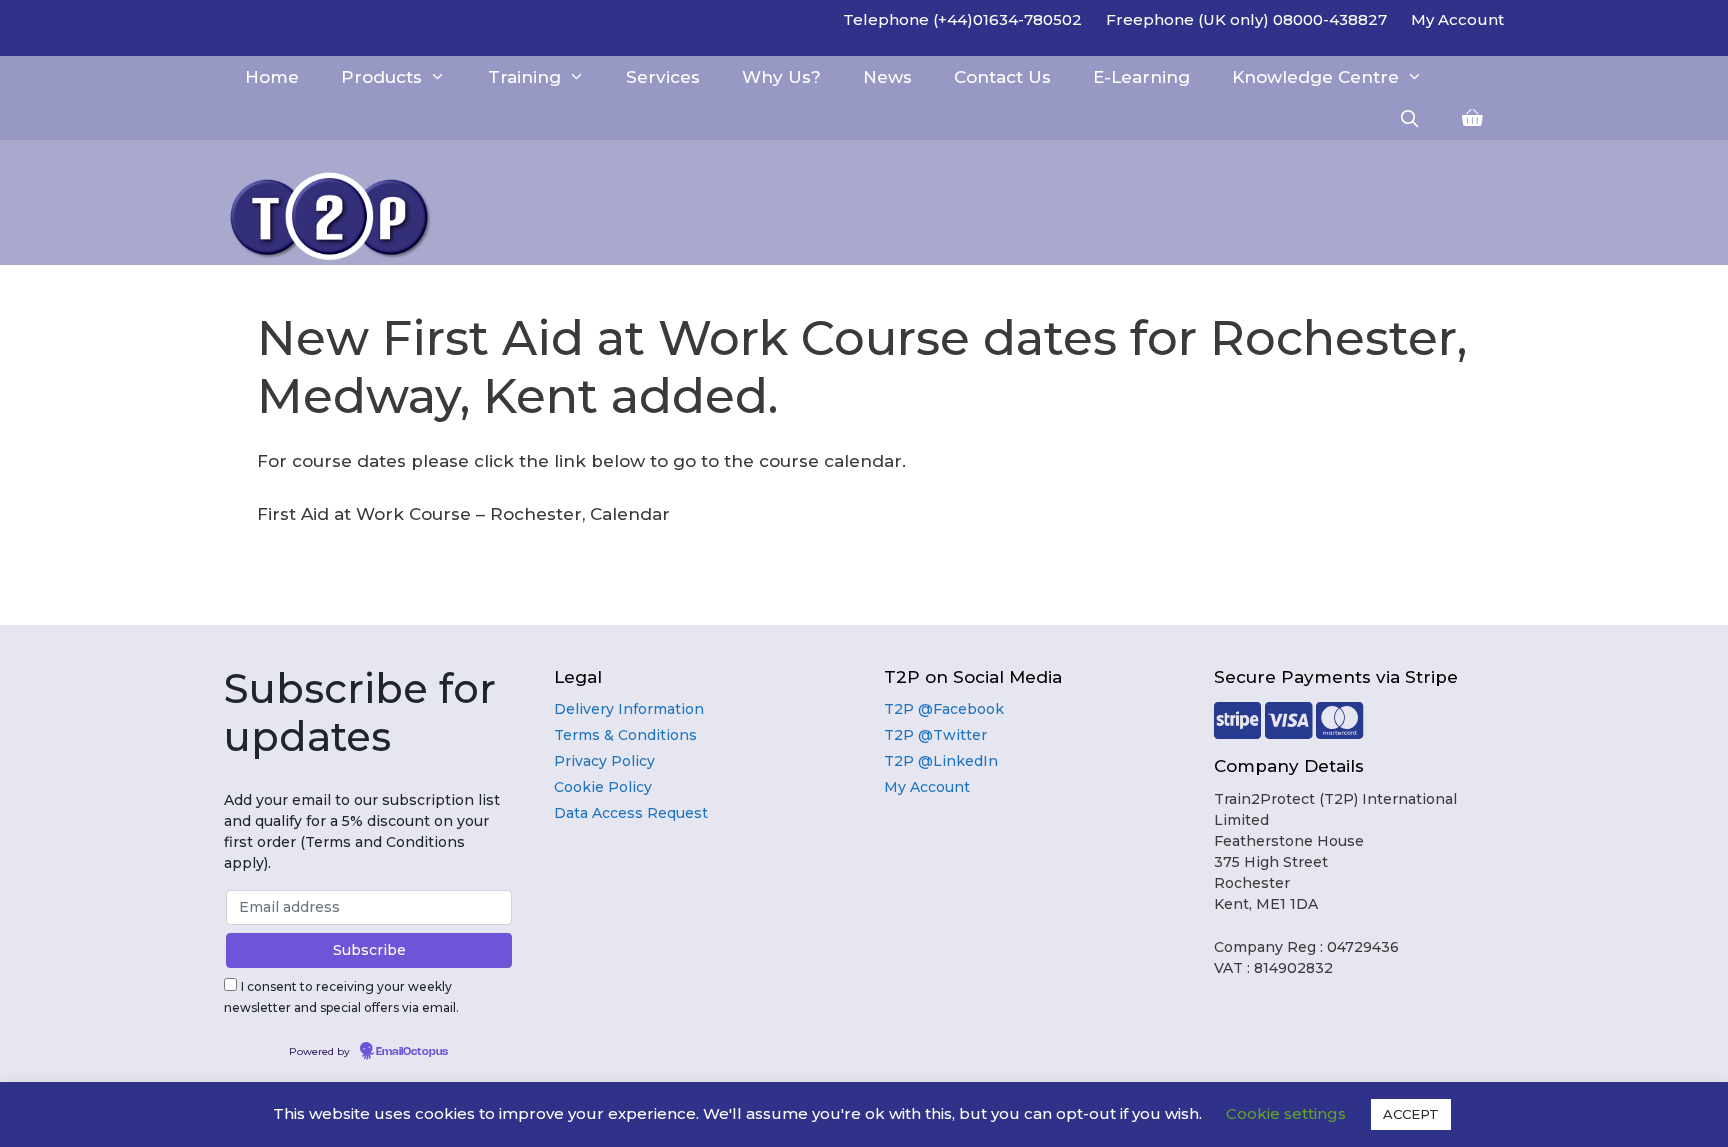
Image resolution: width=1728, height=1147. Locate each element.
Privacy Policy (604, 761)
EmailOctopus (412, 1052)
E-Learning (1141, 77)
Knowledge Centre (1315, 77)
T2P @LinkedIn (941, 761)
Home (272, 77)
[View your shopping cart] (1472, 119)
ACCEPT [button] (1411, 1114)
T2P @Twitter (935, 735)
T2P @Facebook (944, 709)
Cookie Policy (603, 787)
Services (663, 77)
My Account (1457, 19)
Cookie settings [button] (1286, 1113)
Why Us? (781, 77)
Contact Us (1002, 77)
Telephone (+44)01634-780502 (962, 19)
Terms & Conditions (625, 735)
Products (381, 77)
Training (524, 77)
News (887, 77)
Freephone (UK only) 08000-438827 (1246, 19)
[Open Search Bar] (1409, 119)
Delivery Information (629, 709)
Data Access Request (631, 813)
